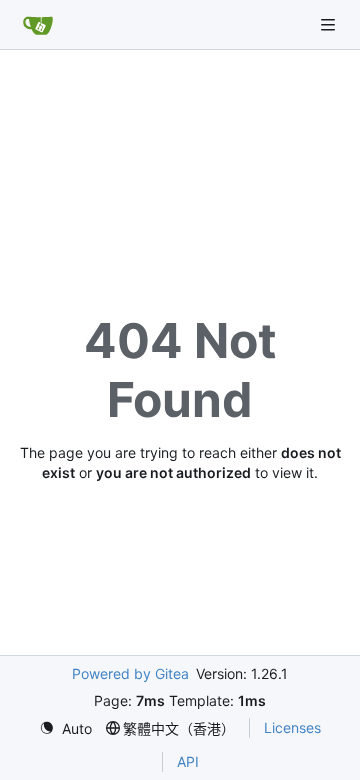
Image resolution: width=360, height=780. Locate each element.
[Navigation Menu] (330, 24)
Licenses (292, 727)
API (188, 761)
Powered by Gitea (130, 673)
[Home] (38, 25)
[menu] (65, 728)
